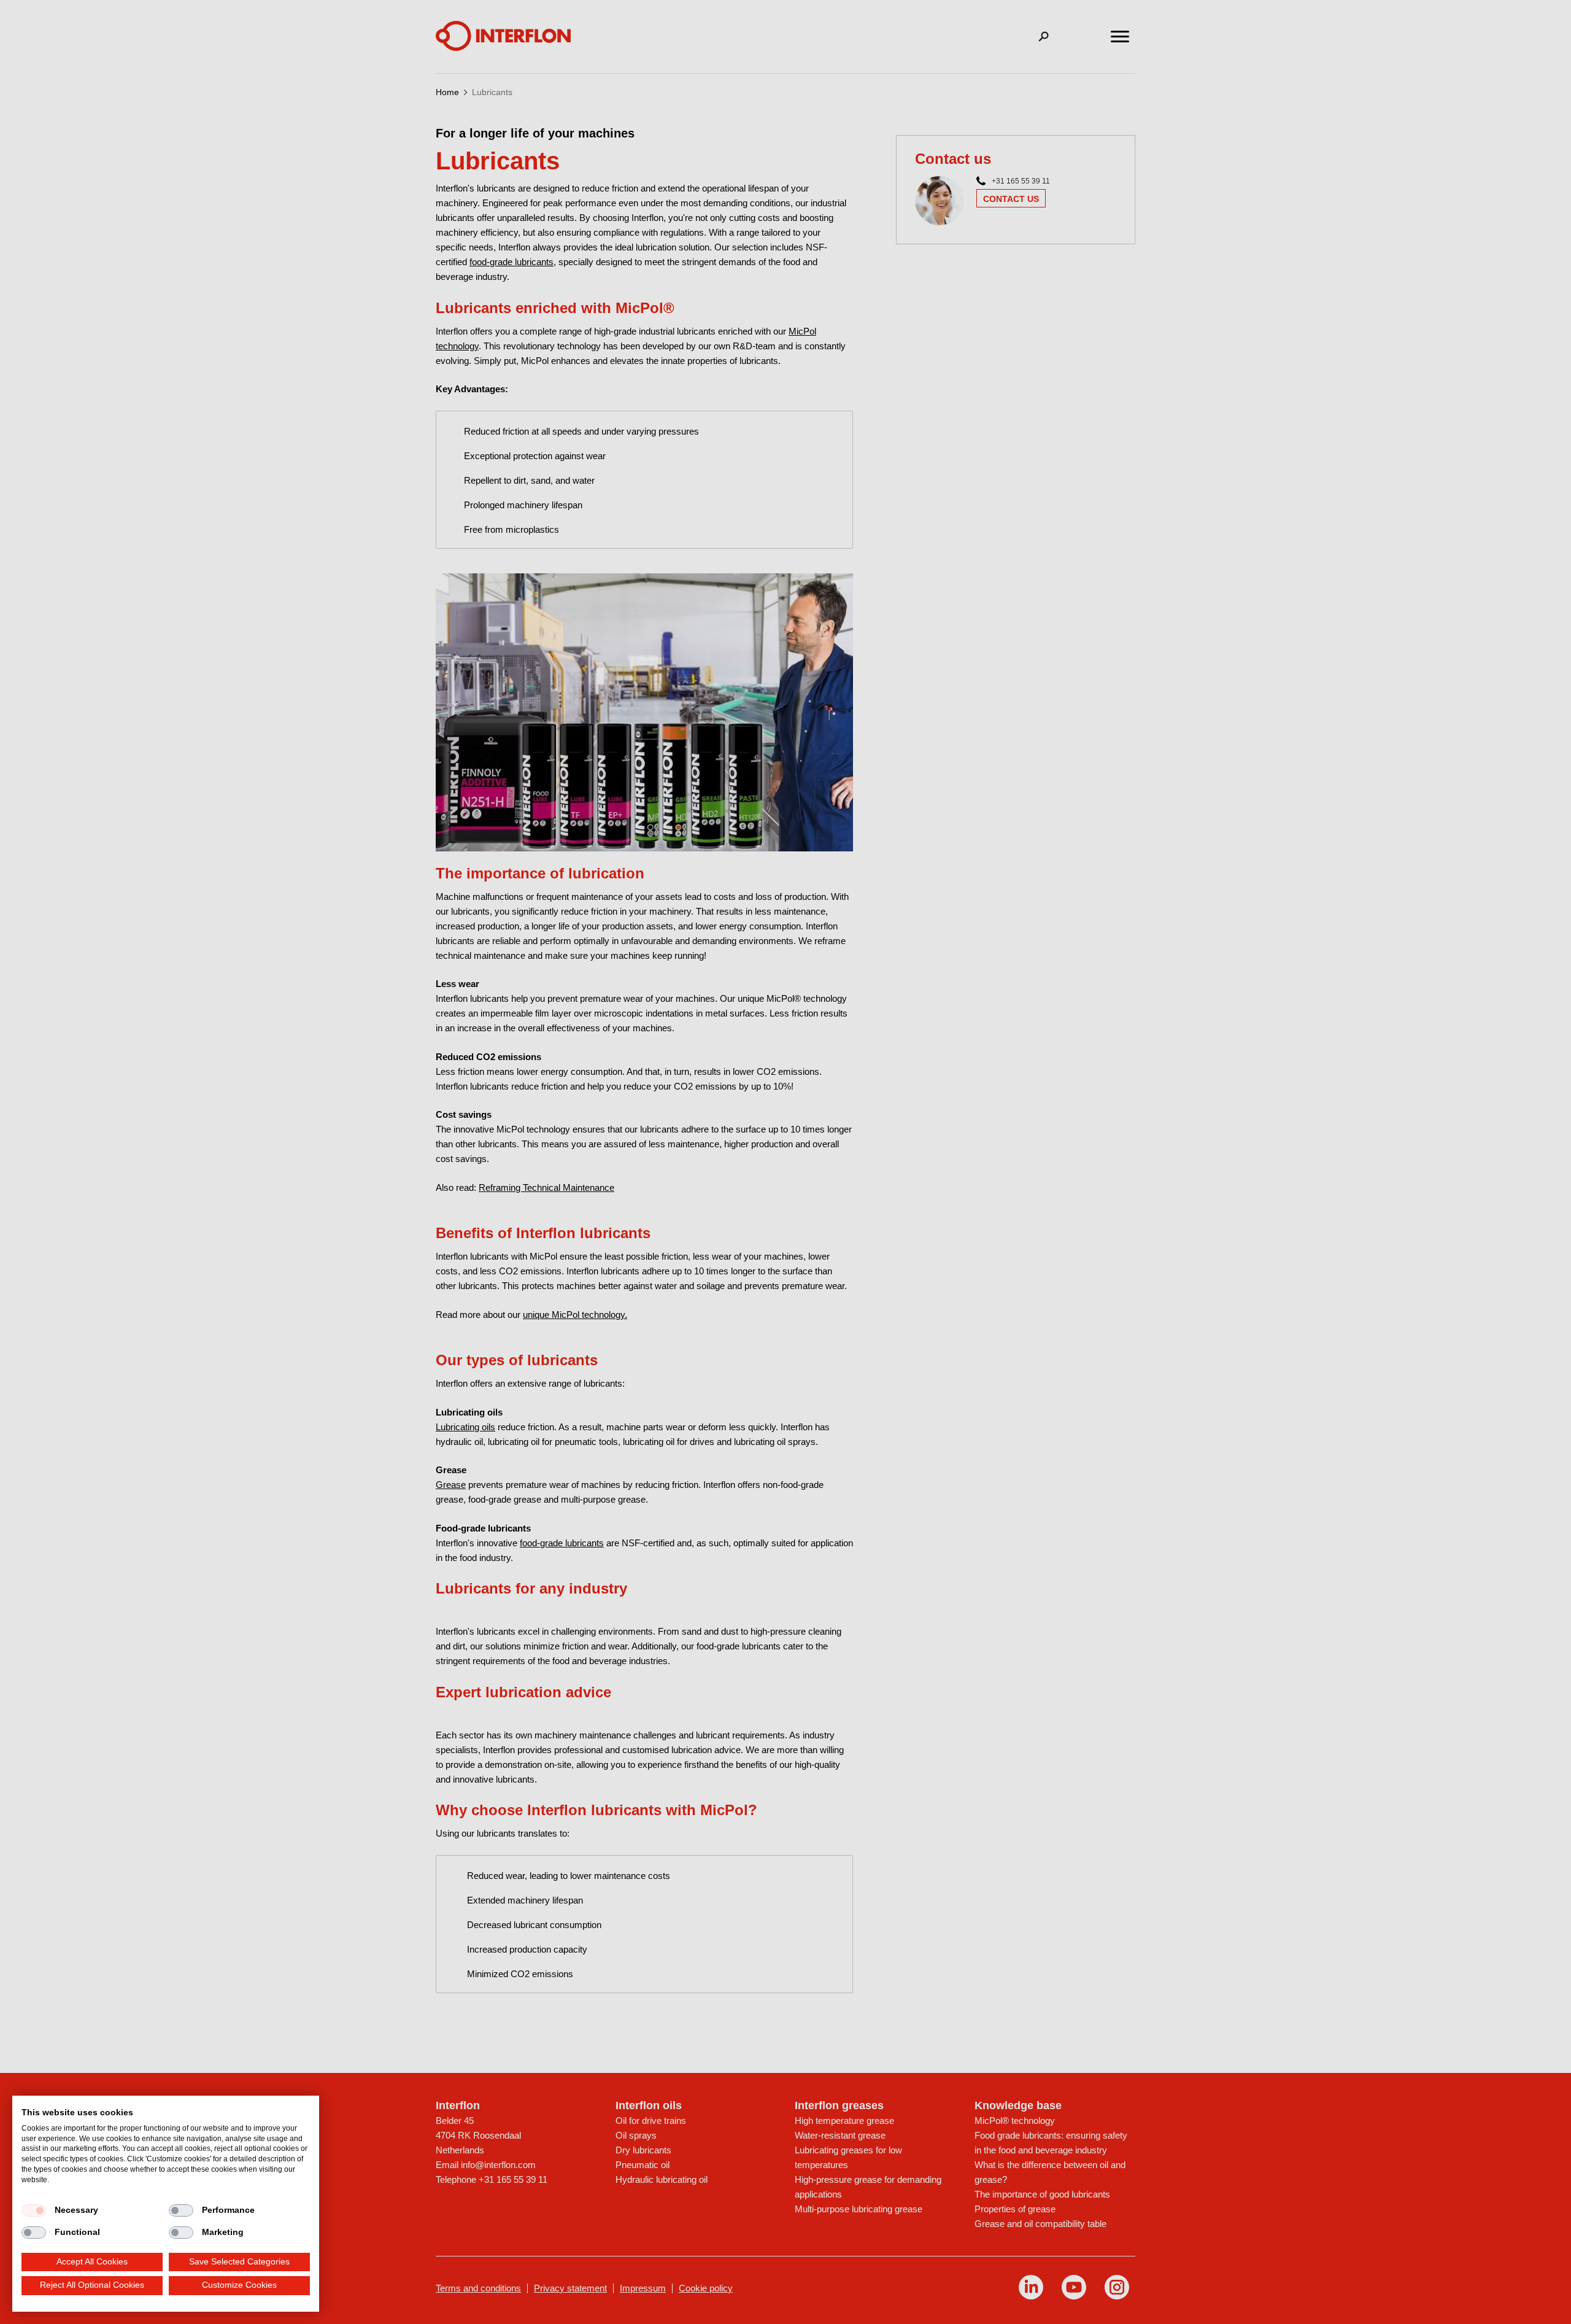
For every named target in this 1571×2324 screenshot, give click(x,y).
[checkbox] (34, 2210)
